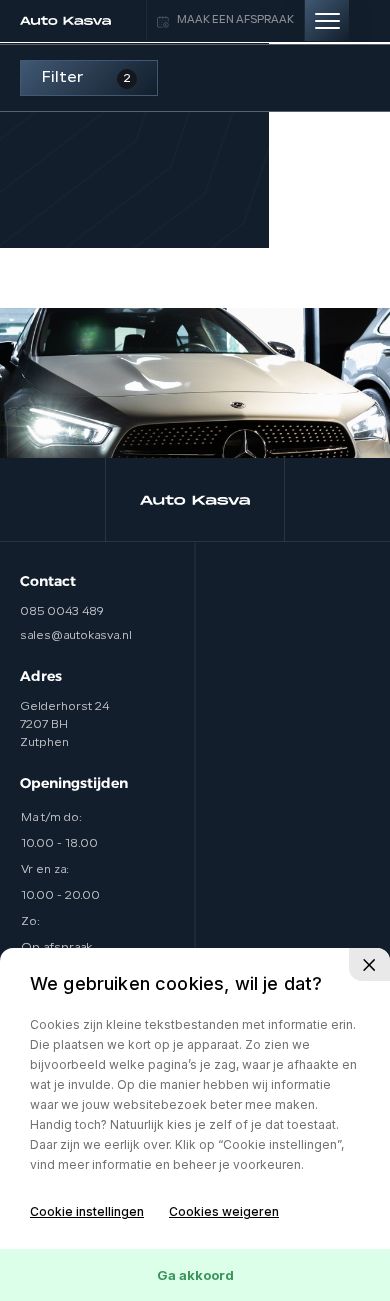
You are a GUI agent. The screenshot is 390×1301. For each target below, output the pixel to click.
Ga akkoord (195, 1275)
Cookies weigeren (224, 1211)
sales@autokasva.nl (76, 636)
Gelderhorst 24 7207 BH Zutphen (64, 725)
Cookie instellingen (87, 1211)
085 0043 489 (62, 612)
